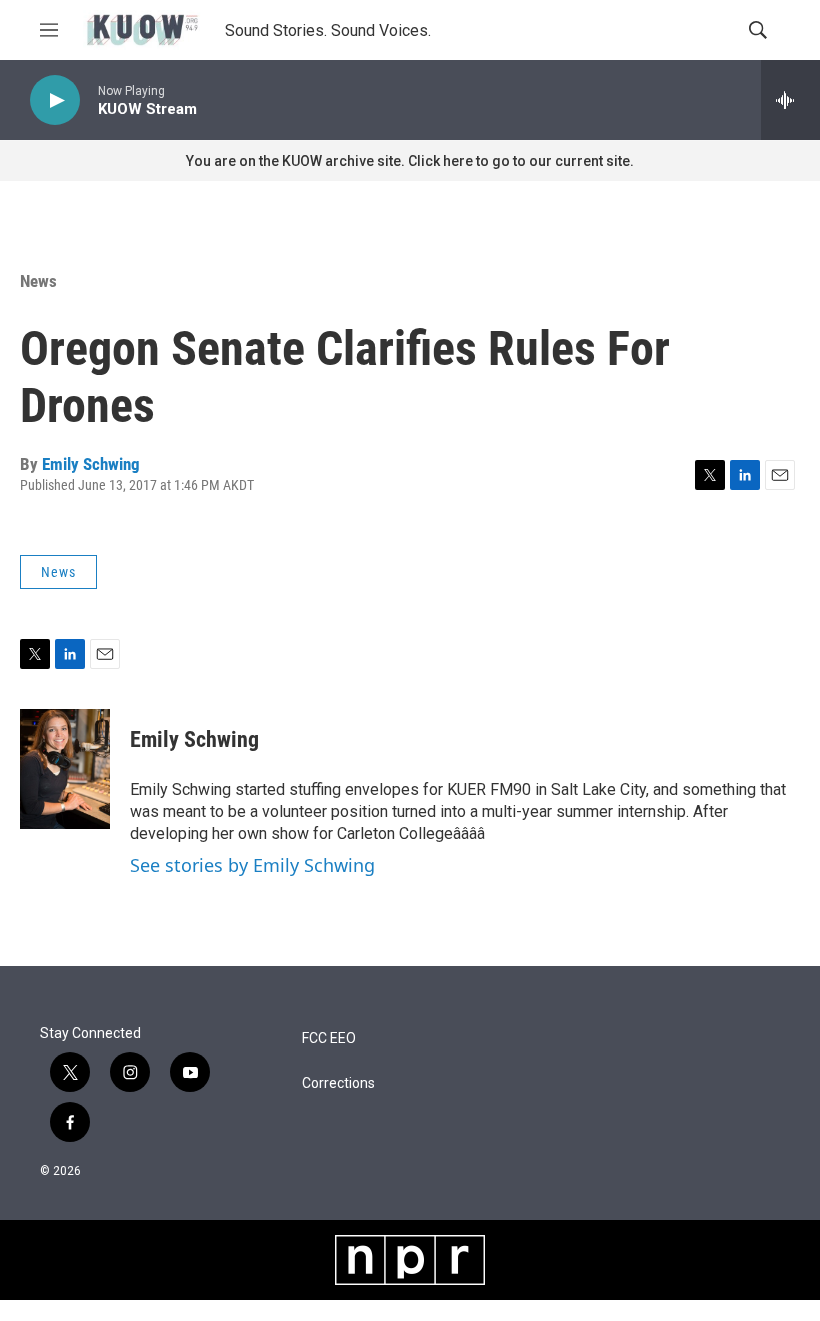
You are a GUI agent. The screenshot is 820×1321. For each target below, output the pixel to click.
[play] (55, 100)
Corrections (338, 1083)
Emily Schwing (91, 464)
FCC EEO (329, 1038)
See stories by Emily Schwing (252, 865)
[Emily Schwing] (65, 769)
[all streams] (790, 100)
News (38, 281)
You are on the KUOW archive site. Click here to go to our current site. (410, 161)
